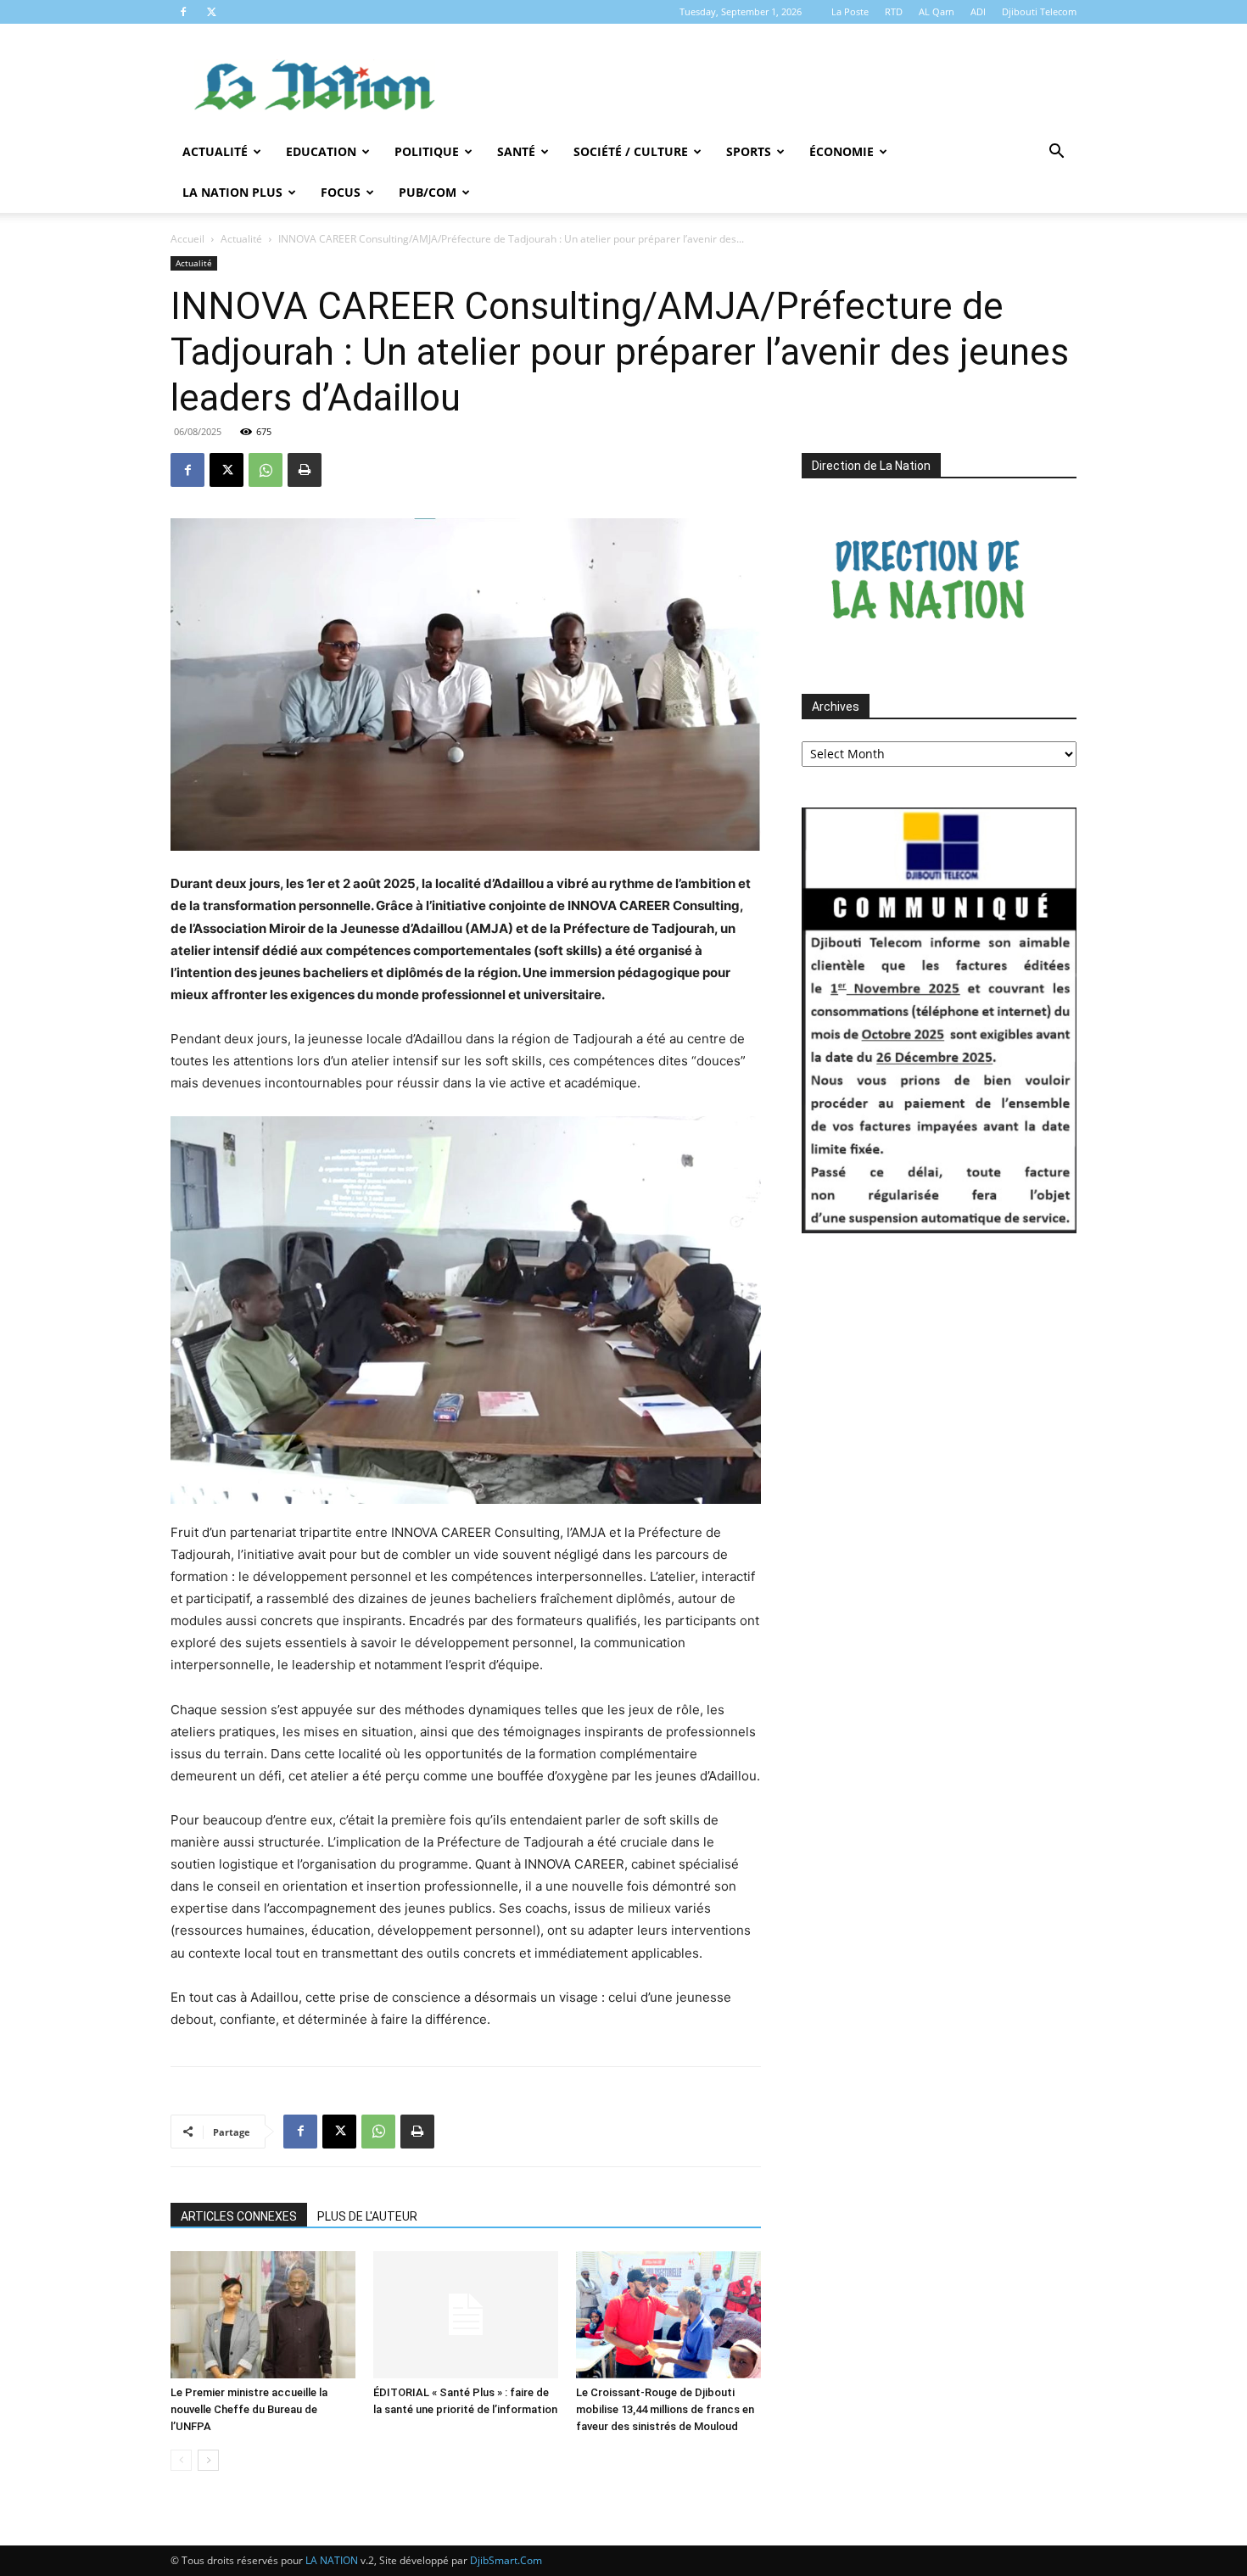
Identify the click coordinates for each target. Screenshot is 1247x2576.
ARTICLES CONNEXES (239, 2216)
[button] (1056, 153)
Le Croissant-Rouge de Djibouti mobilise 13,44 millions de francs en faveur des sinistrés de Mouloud (665, 2409)
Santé (516, 151)
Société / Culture (631, 151)
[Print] (305, 470)
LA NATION (332, 2560)
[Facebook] (183, 12)
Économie (842, 151)
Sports (749, 151)
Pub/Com (428, 192)
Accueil (187, 239)
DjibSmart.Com (506, 2560)
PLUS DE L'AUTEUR (367, 2216)
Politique (427, 151)
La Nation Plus (232, 192)
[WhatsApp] (266, 470)
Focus (341, 192)
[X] (211, 12)
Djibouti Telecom (1039, 11)
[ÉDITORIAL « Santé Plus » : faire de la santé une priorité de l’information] (466, 2315)
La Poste (850, 11)
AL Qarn (937, 11)
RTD (894, 11)
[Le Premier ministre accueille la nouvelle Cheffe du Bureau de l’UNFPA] (263, 2315)
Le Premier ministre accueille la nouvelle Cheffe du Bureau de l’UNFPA (249, 2409)
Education (321, 151)
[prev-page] (181, 2460)
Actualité (215, 151)
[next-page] (208, 2460)
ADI (978, 11)
